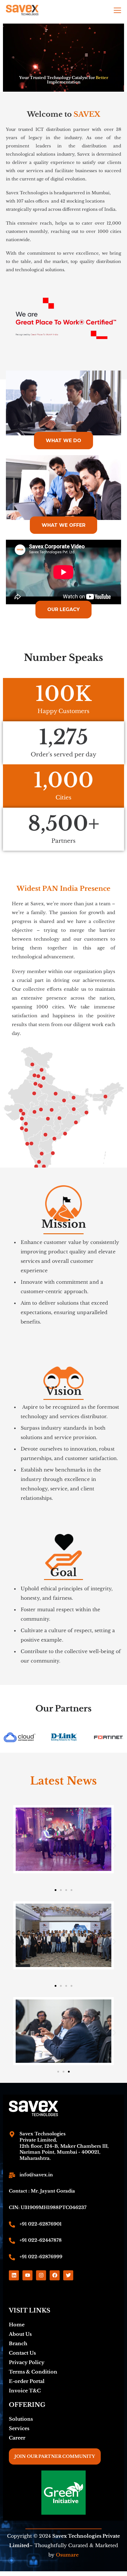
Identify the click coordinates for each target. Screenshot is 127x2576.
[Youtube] (27, 2275)
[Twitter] (68, 2275)
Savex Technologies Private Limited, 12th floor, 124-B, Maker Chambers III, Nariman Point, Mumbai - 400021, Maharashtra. (64, 2146)
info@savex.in (36, 2175)
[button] (13, 1846)
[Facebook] (55, 2275)
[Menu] (117, 10)
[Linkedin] (14, 2275)
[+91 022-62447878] (12, 2241)
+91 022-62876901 (41, 2224)
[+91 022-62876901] (12, 2224)
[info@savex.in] (12, 2175)
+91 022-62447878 (41, 2240)
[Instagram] (41, 2275)
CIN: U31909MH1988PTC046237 (48, 2207)
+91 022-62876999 (41, 2257)
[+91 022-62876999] (12, 2257)
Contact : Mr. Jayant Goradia (42, 2191)
